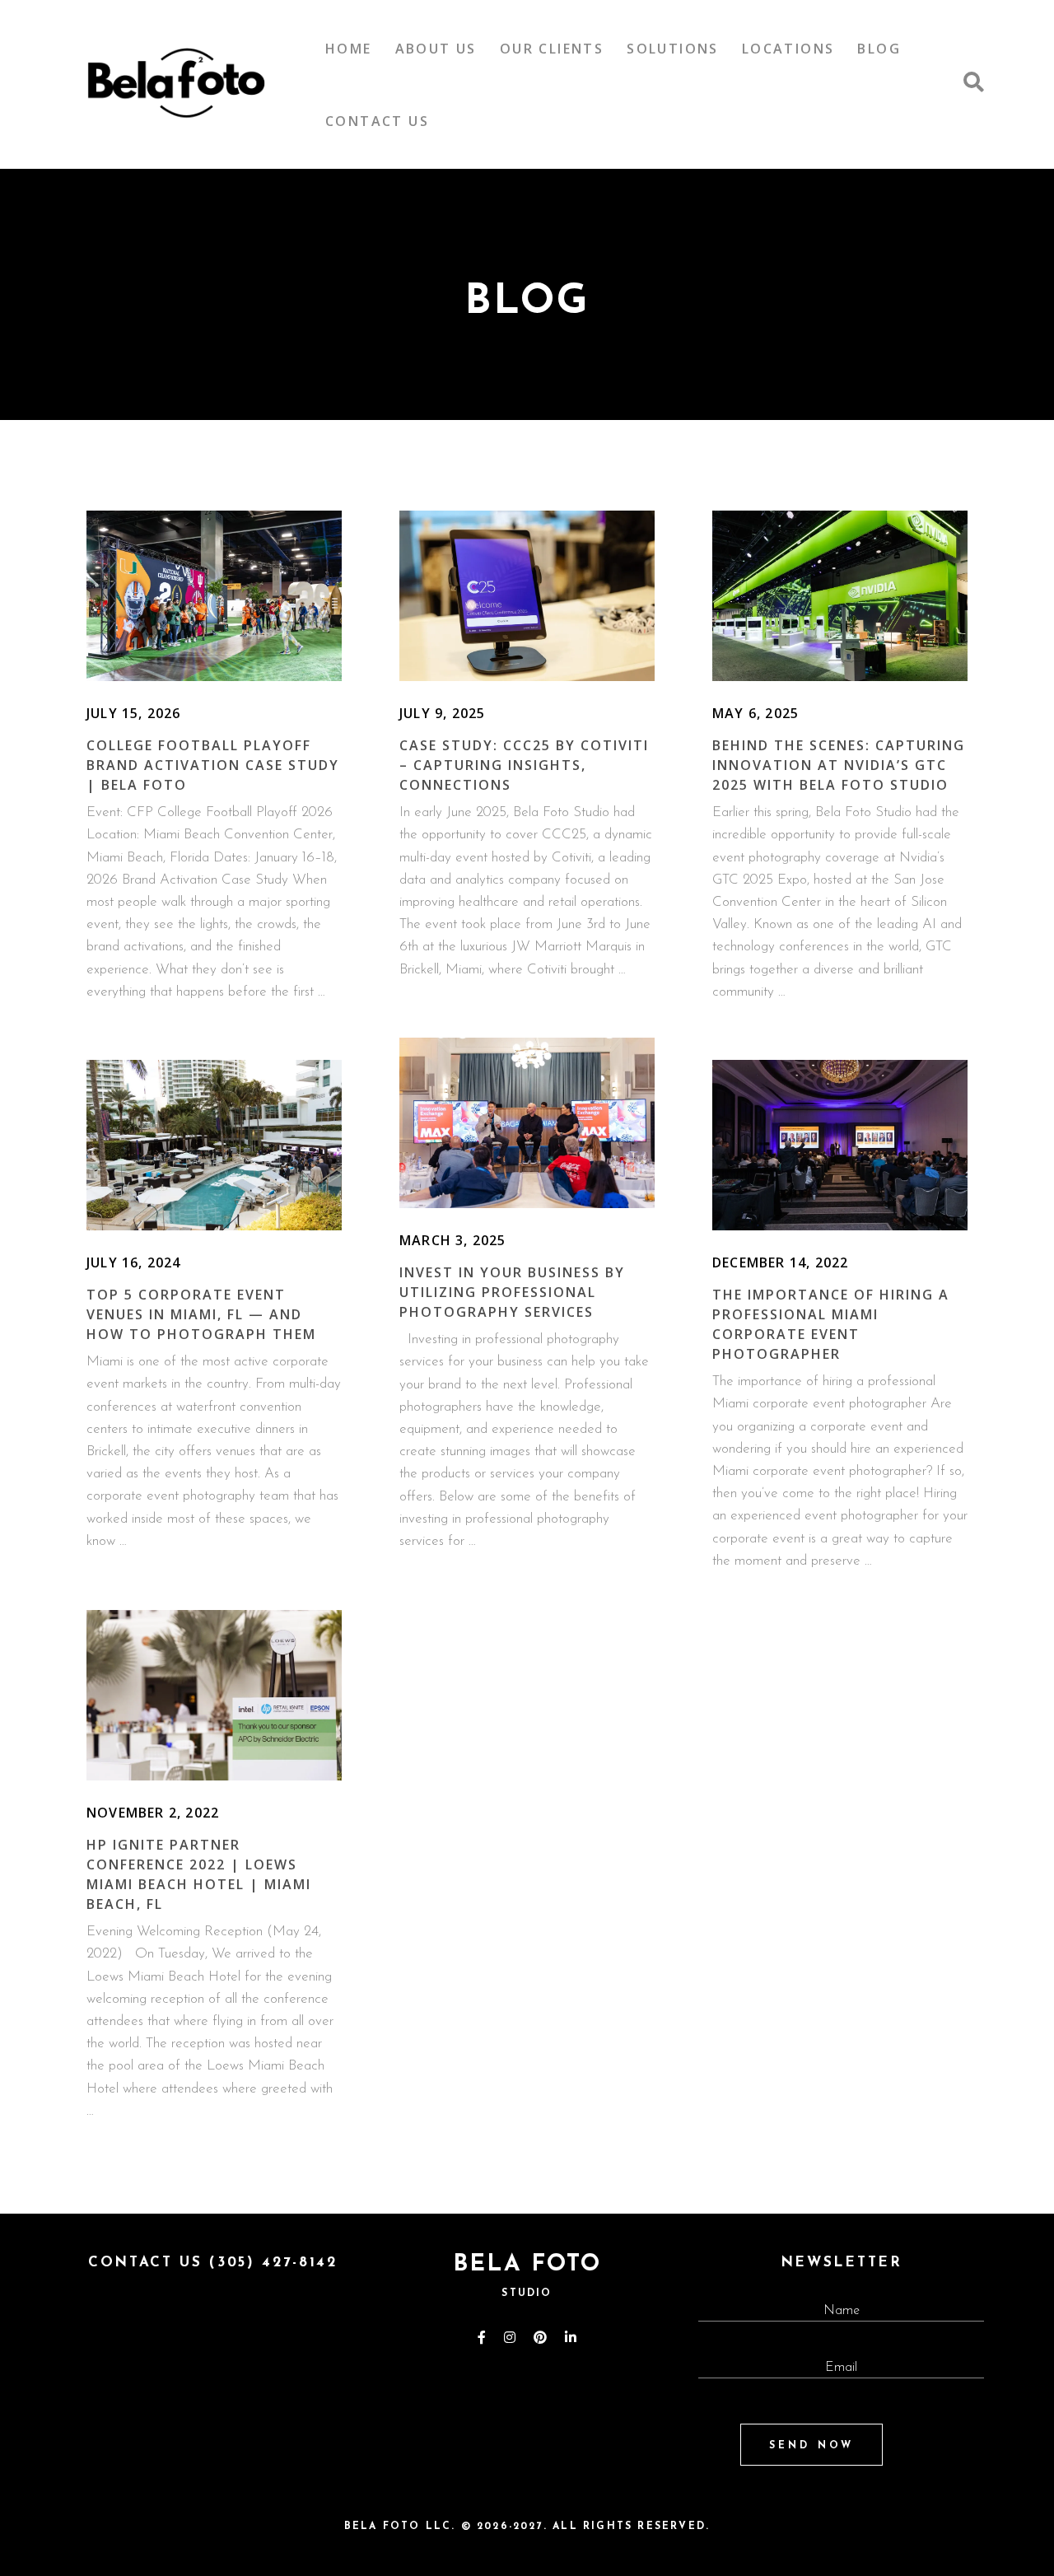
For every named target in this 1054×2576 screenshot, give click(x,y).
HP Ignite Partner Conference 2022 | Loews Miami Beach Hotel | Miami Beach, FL (199, 1874)
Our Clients (552, 49)
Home (349, 49)
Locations (788, 49)
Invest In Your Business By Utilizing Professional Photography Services (512, 1292)
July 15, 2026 (134, 713)
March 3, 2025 (453, 1240)
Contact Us (377, 121)
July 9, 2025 (442, 713)
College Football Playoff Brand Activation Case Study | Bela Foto (213, 765)
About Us (436, 49)
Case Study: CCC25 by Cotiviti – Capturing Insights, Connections (524, 765)
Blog (879, 49)
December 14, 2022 (780, 1262)
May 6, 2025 (756, 713)
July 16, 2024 (134, 1262)
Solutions (673, 49)
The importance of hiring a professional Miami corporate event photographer (831, 1324)
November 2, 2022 (153, 1813)
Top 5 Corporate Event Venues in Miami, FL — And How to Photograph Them (201, 1314)
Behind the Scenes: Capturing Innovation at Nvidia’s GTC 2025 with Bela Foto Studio (839, 765)
